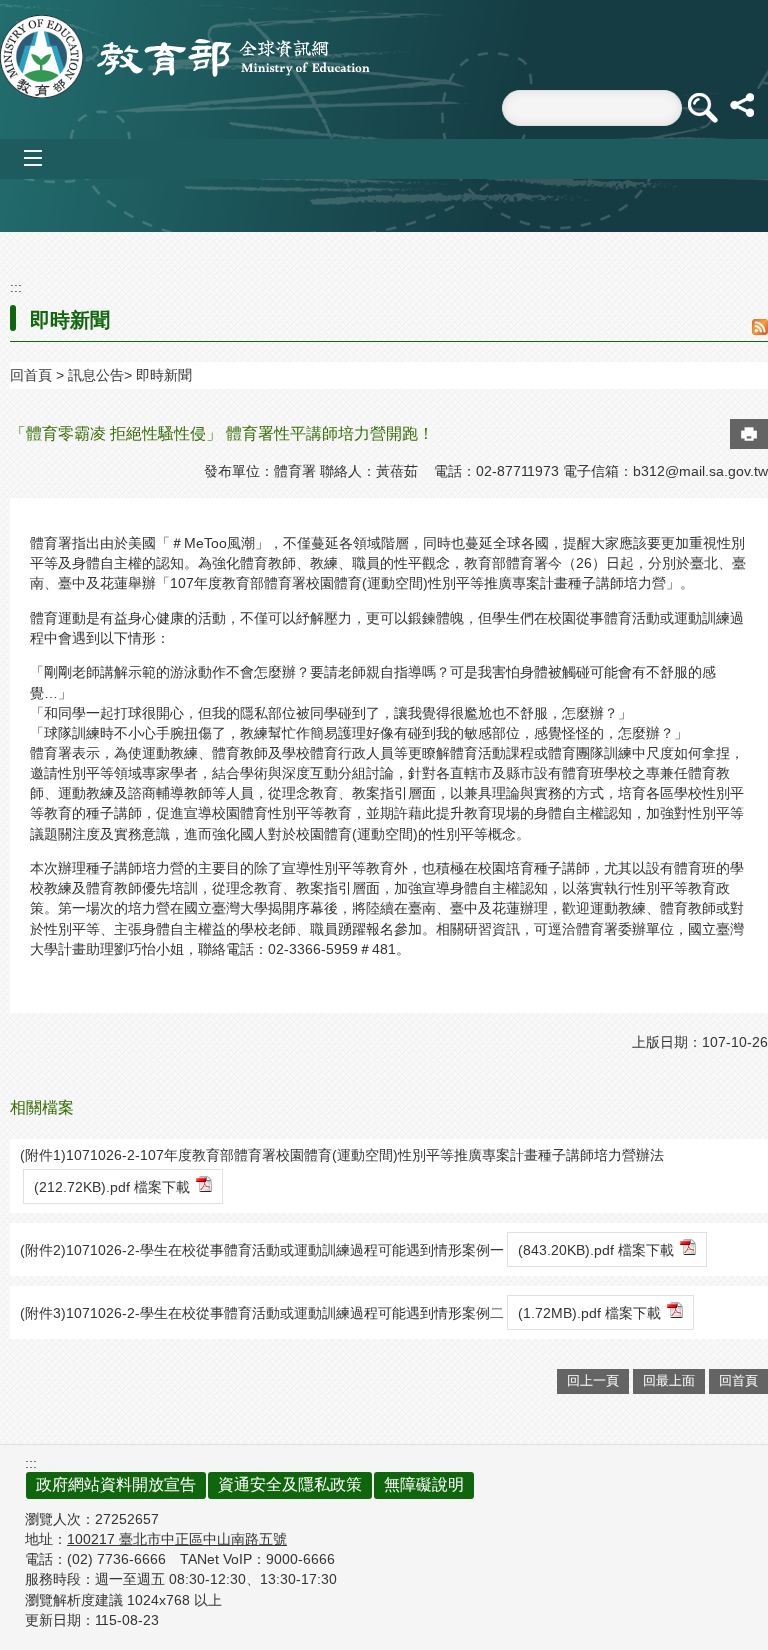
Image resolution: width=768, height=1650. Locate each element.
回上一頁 (593, 1380)
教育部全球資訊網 (185, 56)
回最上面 (669, 1380)
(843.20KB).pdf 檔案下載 (596, 1250)
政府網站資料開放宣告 (116, 1484)
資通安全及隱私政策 (290, 1484)
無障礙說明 (424, 1484)
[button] (702, 108)
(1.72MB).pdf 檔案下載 (589, 1313)
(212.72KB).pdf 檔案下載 (112, 1187)
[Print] (749, 434)
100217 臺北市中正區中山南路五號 (177, 1539)
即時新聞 (164, 375)
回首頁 (31, 375)
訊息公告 (96, 375)
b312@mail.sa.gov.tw (700, 471)
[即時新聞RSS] (760, 328)
